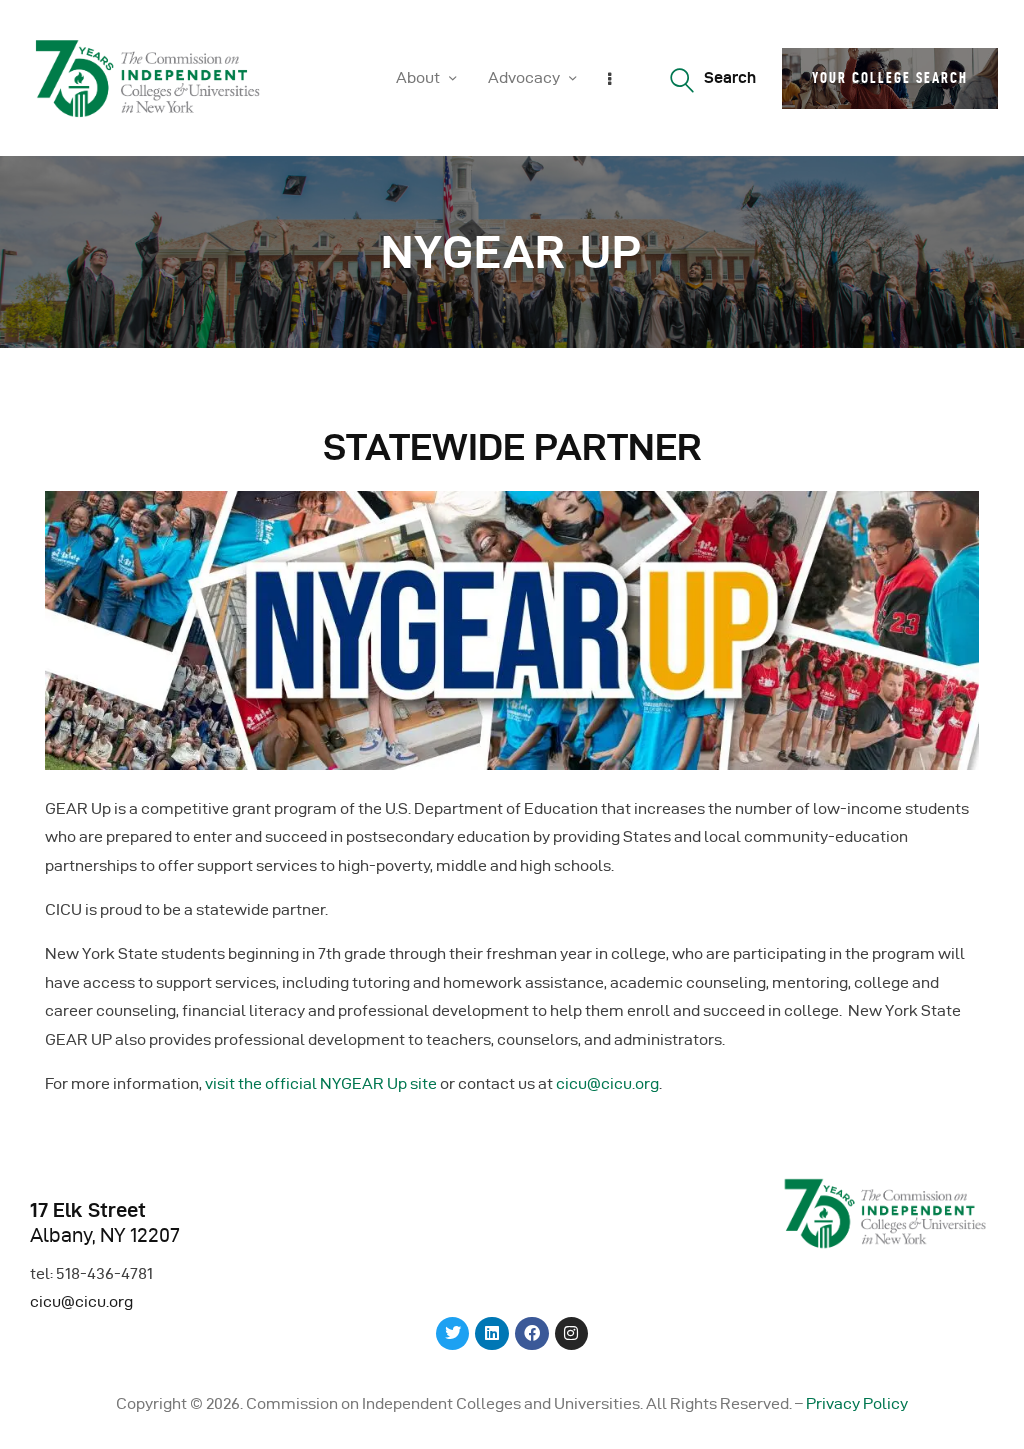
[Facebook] (532, 1334)
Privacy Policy (857, 1403)
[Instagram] (572, 1334)
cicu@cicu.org (607, 1083)
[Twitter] (453, 1334)
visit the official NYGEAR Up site (321, 1083)
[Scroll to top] (984, 1429)
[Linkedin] (492, 1334)
